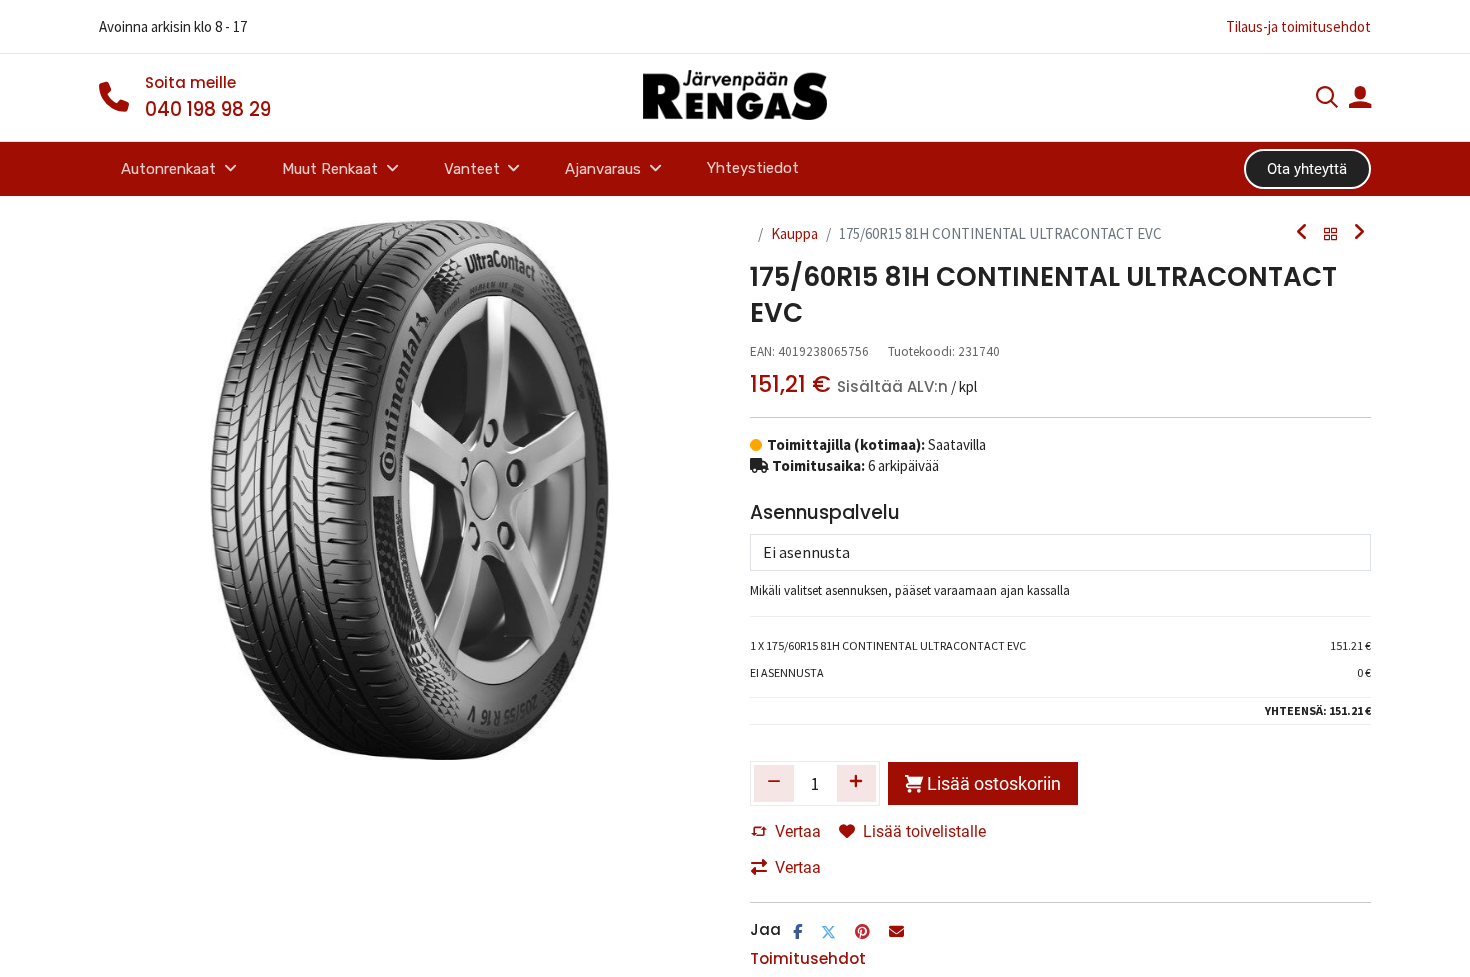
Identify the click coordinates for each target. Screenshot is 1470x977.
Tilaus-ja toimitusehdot (1298, 26)
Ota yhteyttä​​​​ (1307, 169)
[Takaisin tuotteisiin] (1331, 234)
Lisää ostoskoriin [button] (994, 783)
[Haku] (1327, 99)
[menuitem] (752, 168)
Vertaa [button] (798, 831)
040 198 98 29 (208, 109)
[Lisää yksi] (857, 783)
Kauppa (794, 233)
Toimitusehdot (808, 958)
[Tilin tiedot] (1360, 99)
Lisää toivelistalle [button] (924, 831)
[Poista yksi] (774, 783)
